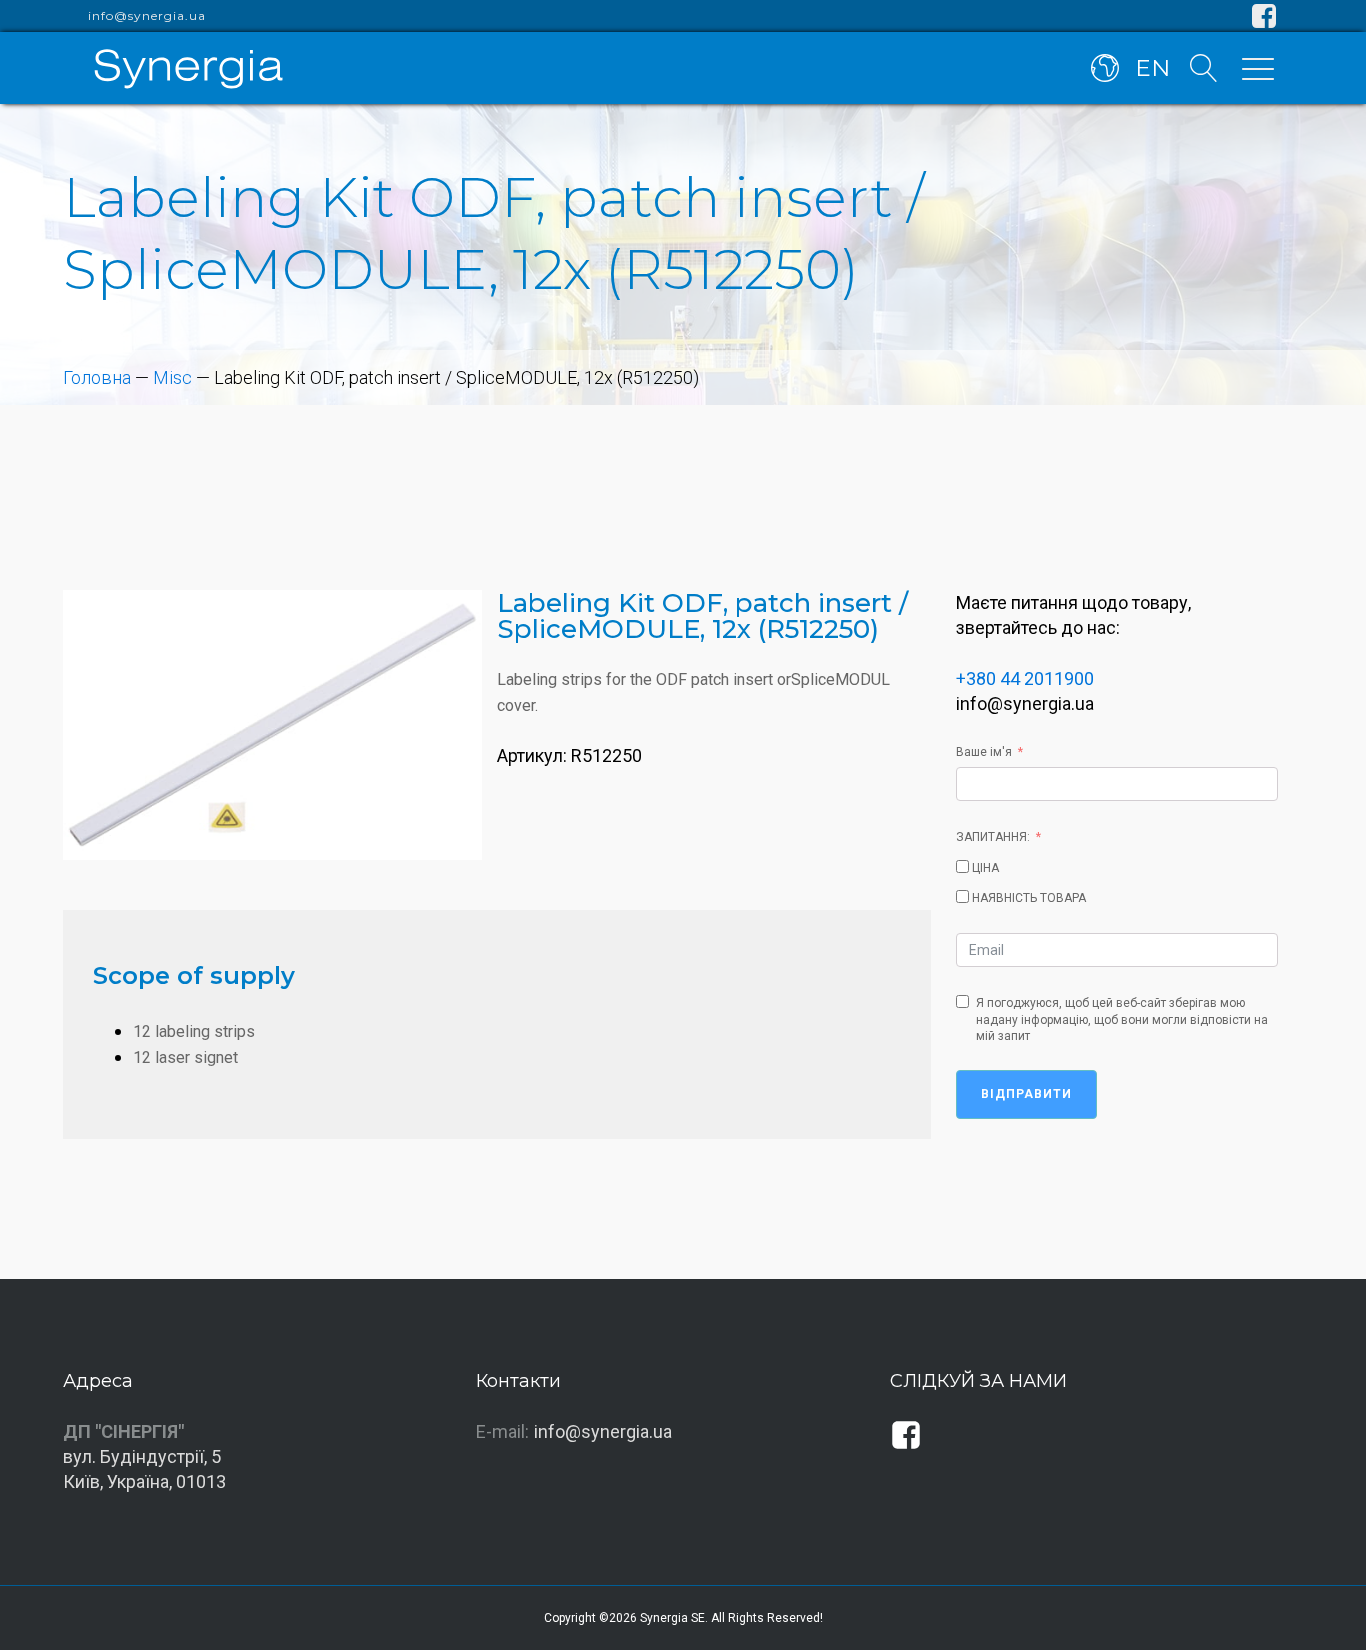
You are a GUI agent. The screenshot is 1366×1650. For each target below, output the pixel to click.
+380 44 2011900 (1025, 678)
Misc (172, 377)
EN (1152, 68)
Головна (97, 377)
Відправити (1026, 1094)
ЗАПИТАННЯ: (993, 837)
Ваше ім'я (984, 752)
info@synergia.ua (147, 16)
